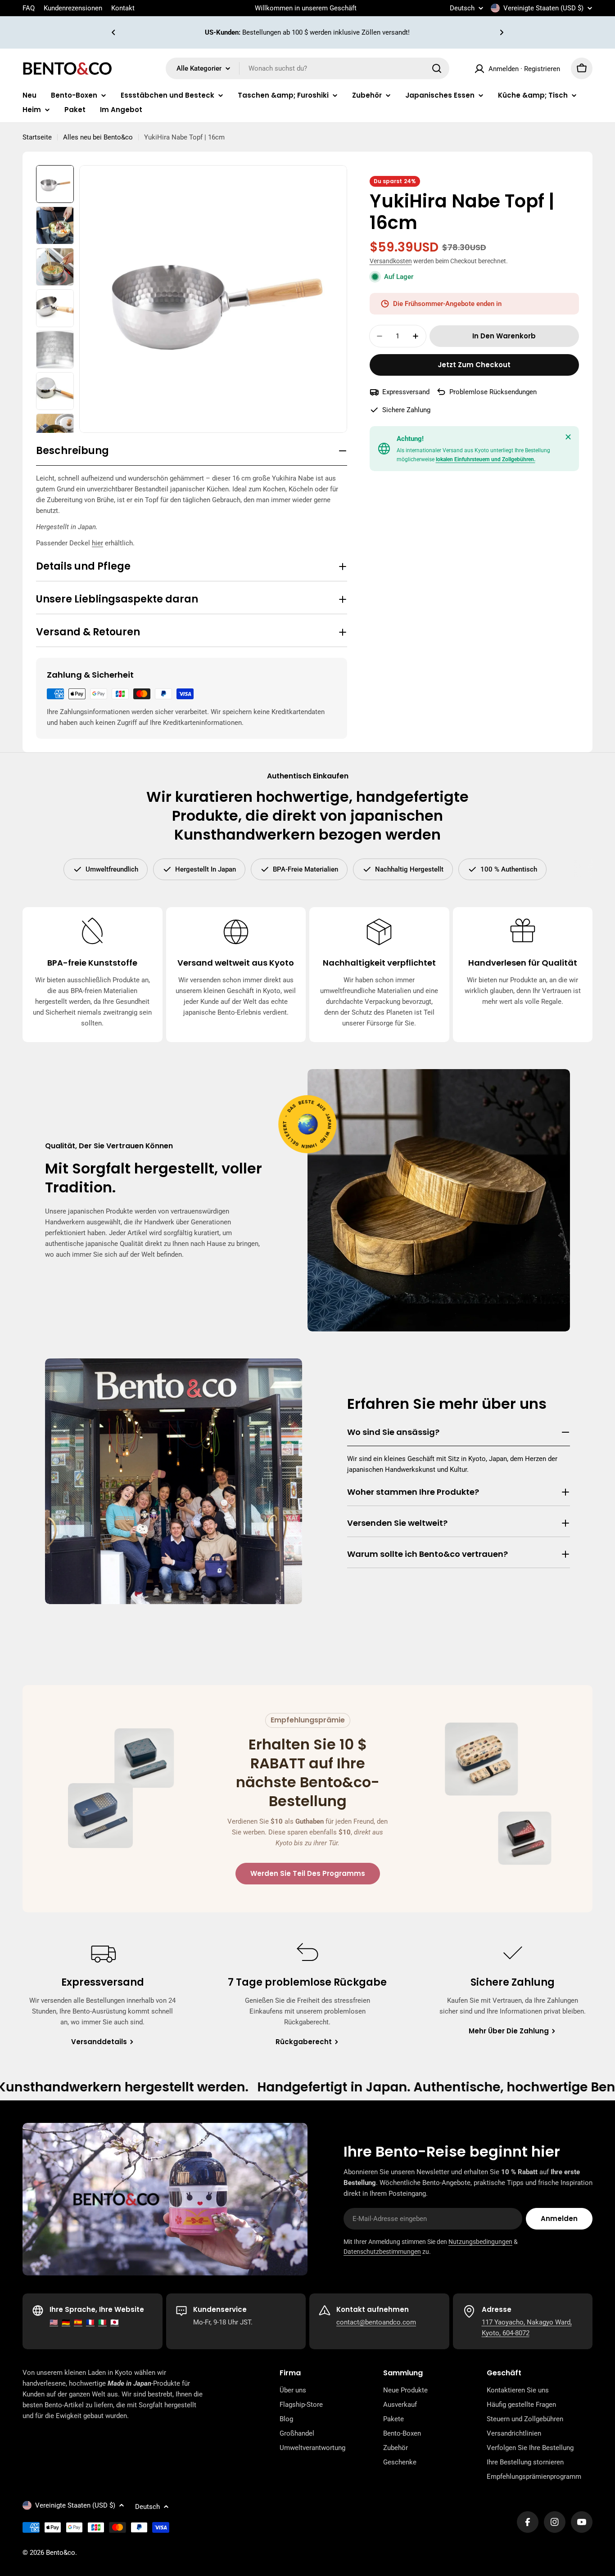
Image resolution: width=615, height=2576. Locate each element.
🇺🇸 (54, 2322)
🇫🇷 (90, 2322)
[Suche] (437, 68)
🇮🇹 (102, 2322)
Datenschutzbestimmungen (382, 2252)
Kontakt (123, 8)
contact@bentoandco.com (376, 2322)
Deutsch (462, 8)
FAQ (29, 8)
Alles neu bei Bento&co (98, 137)
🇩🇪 (66, 2322)
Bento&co (61, 2553)
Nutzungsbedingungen (480, 2242)
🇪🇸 (78, 2322)
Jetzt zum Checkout (474, 365)
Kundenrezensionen (73, 8)
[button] (113, 32)
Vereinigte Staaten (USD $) (543, 8)
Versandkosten (391, 261)
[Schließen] (568, 437)
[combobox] (307, 68)
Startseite (37, 137)
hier (97, 543)
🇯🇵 (115, 2322)
